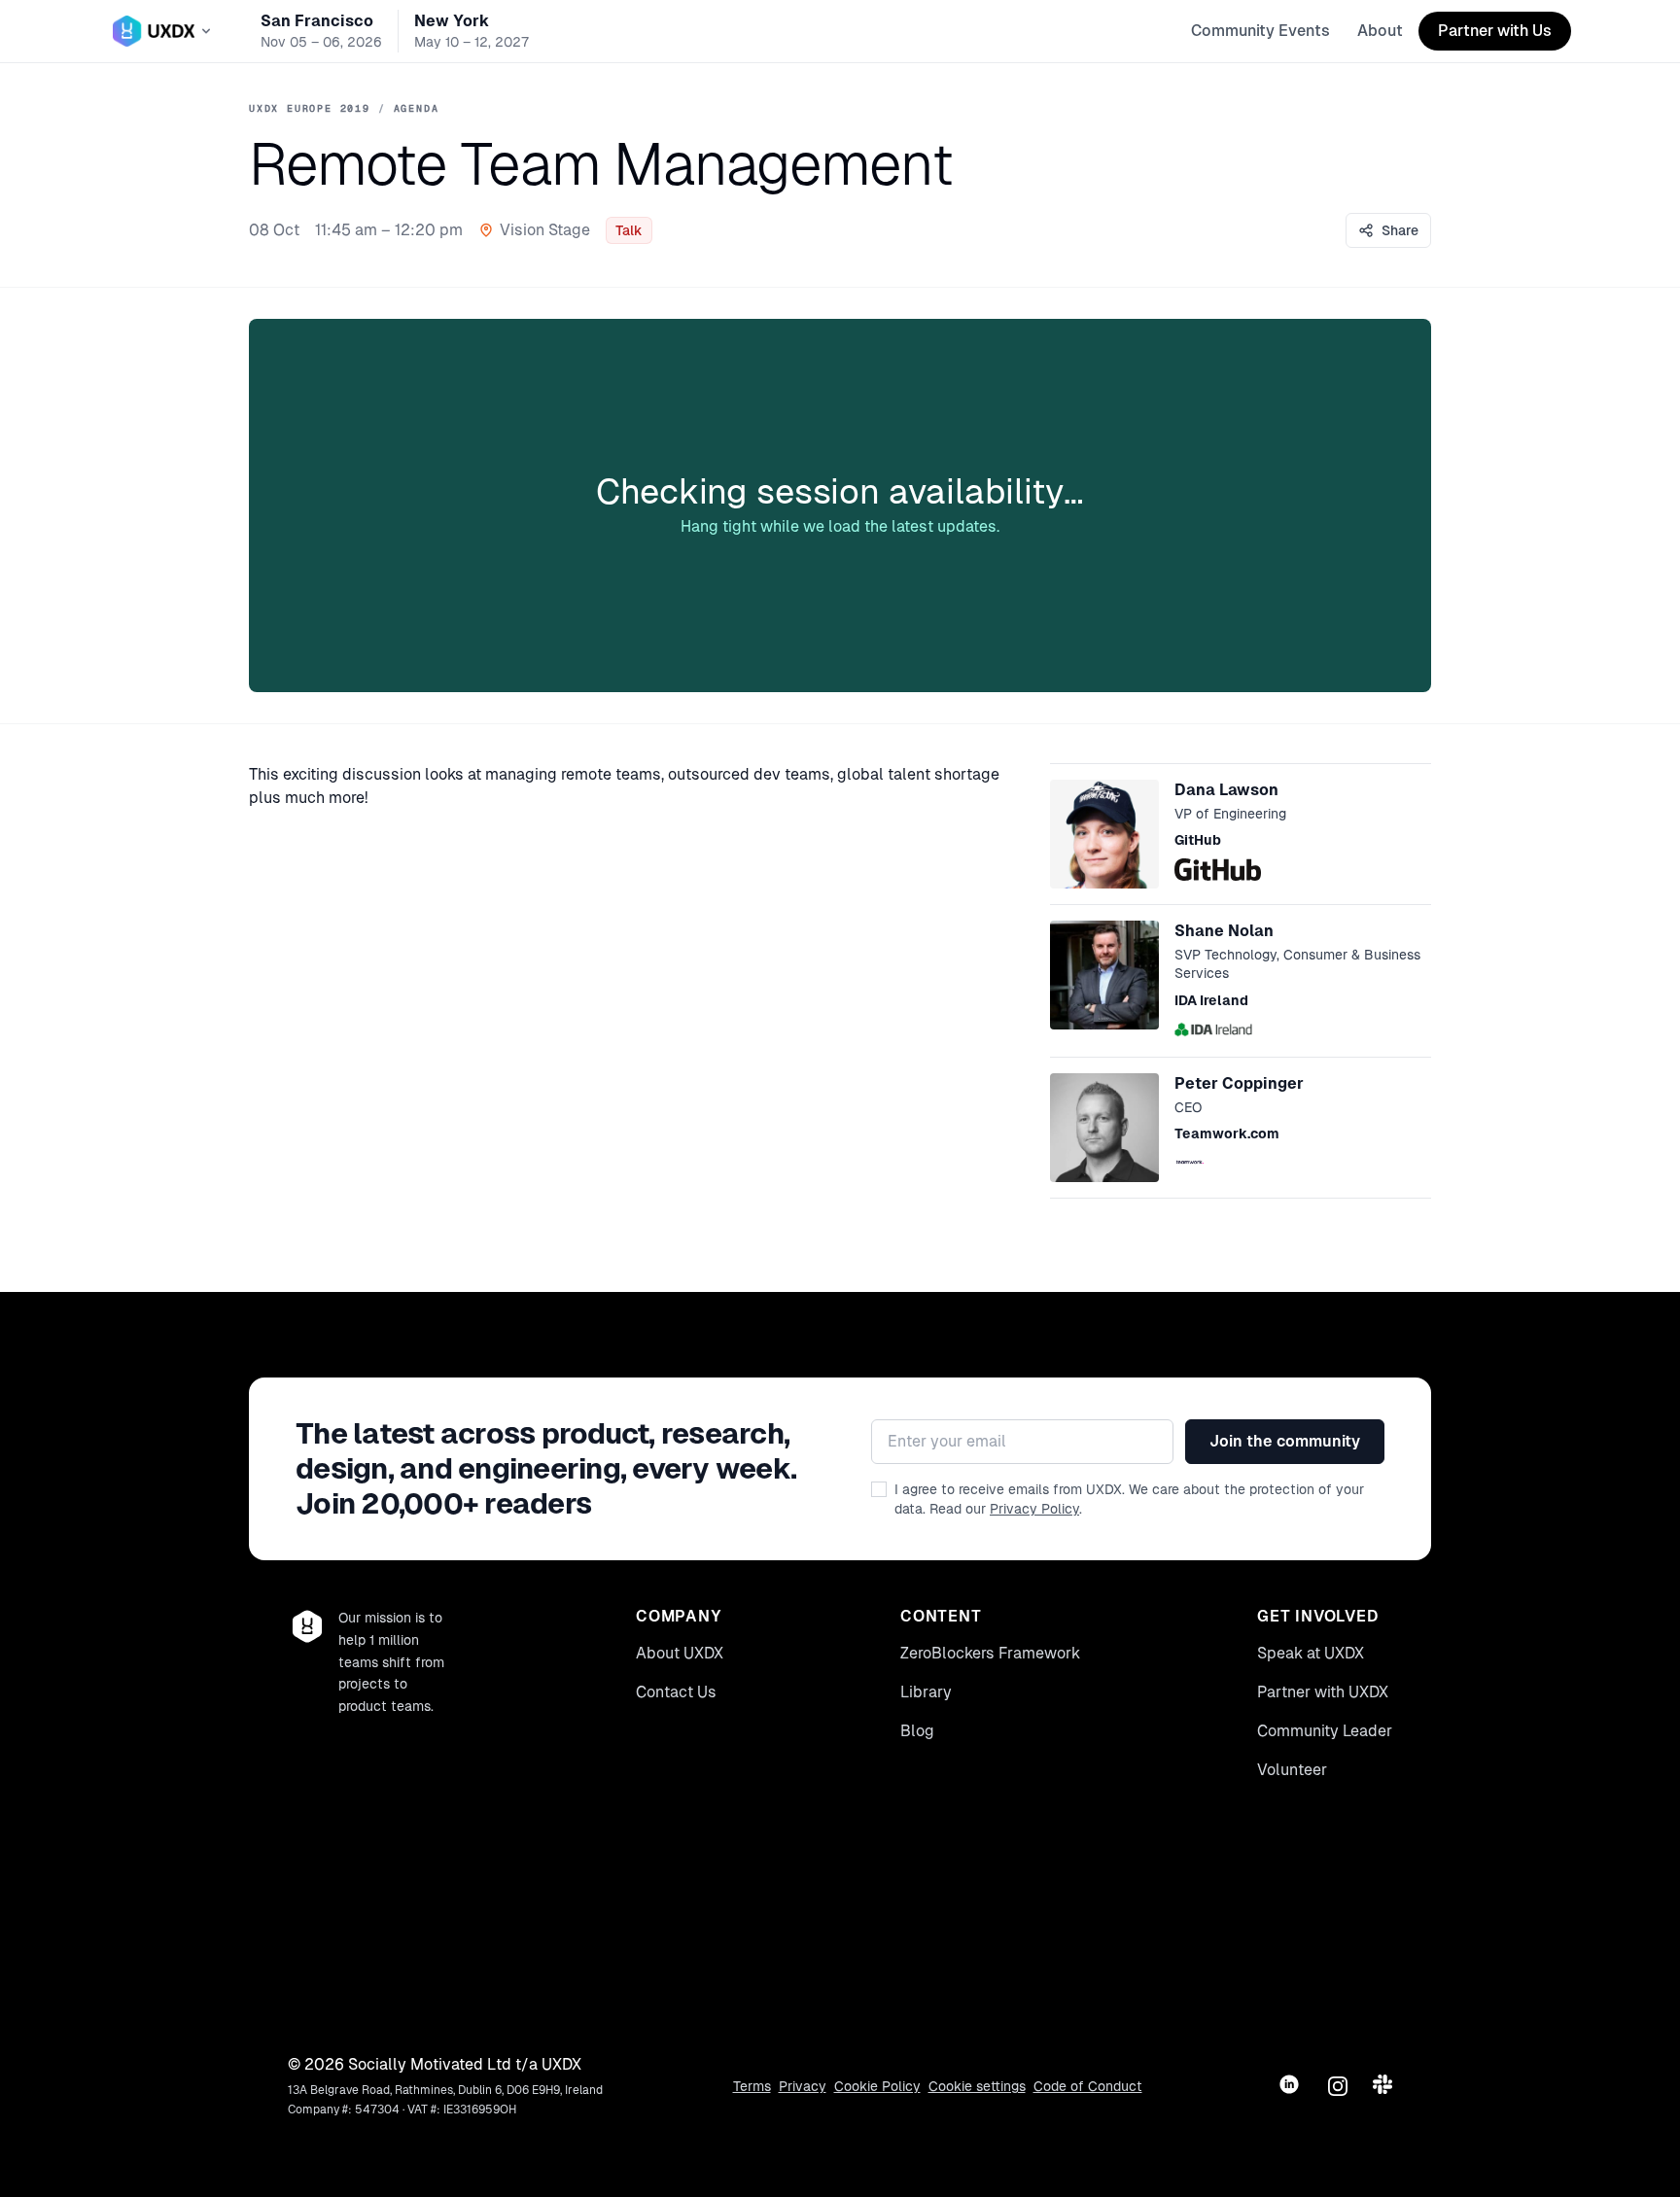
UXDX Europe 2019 (310, 108)
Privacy (803, 2086)
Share (1400, 230)
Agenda (417, 108)
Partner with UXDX (1323, 1692)
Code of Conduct (1088, 2086)
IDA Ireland (1211, 1000)
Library (926, 1692)
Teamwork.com (1227, 1133)
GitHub (1198, 840)
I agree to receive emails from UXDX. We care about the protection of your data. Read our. (1129, 1499)
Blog (917, 1731)
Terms (752, 2086)
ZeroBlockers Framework (990, 1653)
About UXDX (680, 1653)
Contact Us (676, 1692)
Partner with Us (1495, 31)
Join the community (1285, 1441)
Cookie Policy (877, 2086)
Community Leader (1325, 1731)
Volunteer (1292, 1770)
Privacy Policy (1034, 1509)
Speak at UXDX (1311, 1653)
